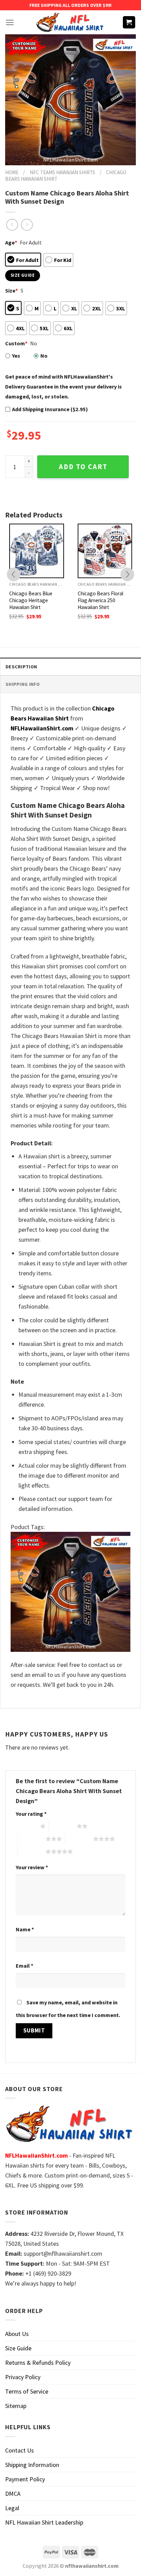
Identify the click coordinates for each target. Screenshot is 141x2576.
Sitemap (16, 2406)
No (44, 356)
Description (21, 667)
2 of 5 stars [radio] (63, 1826)
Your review (32, 1867)
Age (11, 242)
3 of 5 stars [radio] (32, 1839)
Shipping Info (23, 684)
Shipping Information (32, 2465)
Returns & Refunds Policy (38, 2363)
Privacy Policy (23, 2377)
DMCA (13, 2494)
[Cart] (129, 22)
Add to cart (83, 467)
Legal (12, 2508)
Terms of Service (27, 2391)
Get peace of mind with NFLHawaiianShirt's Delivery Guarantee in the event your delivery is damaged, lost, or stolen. (63, 386)
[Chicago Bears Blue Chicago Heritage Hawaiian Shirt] (37, 551)
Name (25, 1929)
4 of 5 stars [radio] (79, 1839)
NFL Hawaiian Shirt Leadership (44, 2522)
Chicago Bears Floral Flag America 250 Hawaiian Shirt (100, 600)
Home (12, 172)
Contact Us (20, 2450)
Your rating (31, 1814)
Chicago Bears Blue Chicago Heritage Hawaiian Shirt (31, 600)
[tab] (70, 666)
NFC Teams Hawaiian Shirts (62, 172)
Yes (16, 356)
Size (11, 290)
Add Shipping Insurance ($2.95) (50, 409)
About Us (17, 2334)
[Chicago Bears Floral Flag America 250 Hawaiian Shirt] (105, 551)
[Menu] (10, 22)
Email (24, 1966)
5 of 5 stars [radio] (32, 1851)
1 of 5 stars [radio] (26, 1826)
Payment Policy (25, 2479)
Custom (16, 343)
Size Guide (18, 2348)
